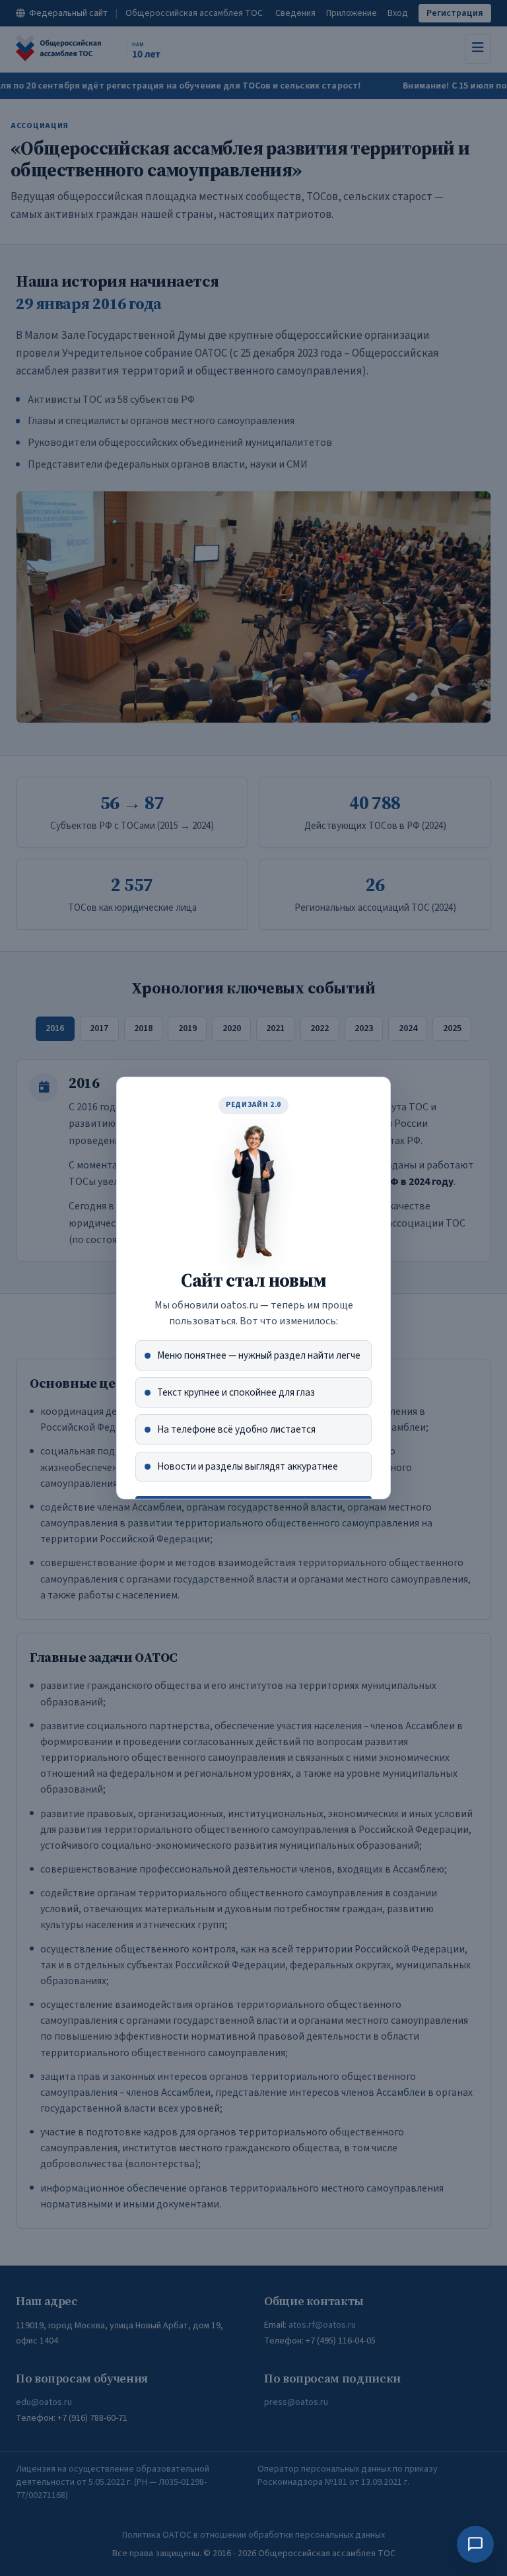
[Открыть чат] (475, 2544)
